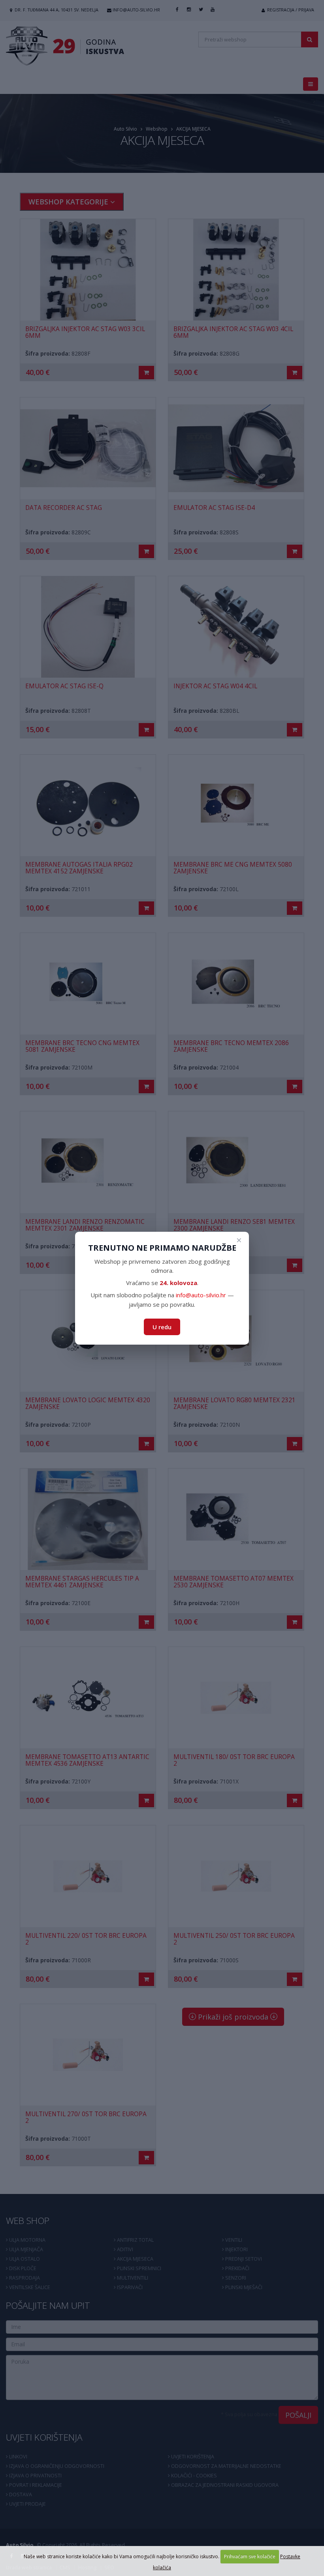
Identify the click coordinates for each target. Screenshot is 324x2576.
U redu (162, 1327)
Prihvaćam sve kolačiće (250, 2556)
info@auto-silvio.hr (201, 1295)
